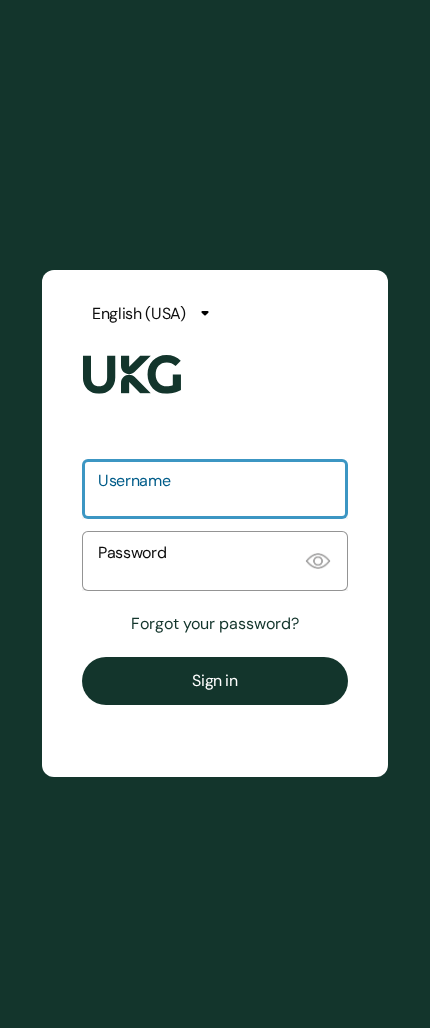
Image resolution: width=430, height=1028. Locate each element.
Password (132, 552)
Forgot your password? (215, 624)
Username (134, 480)
